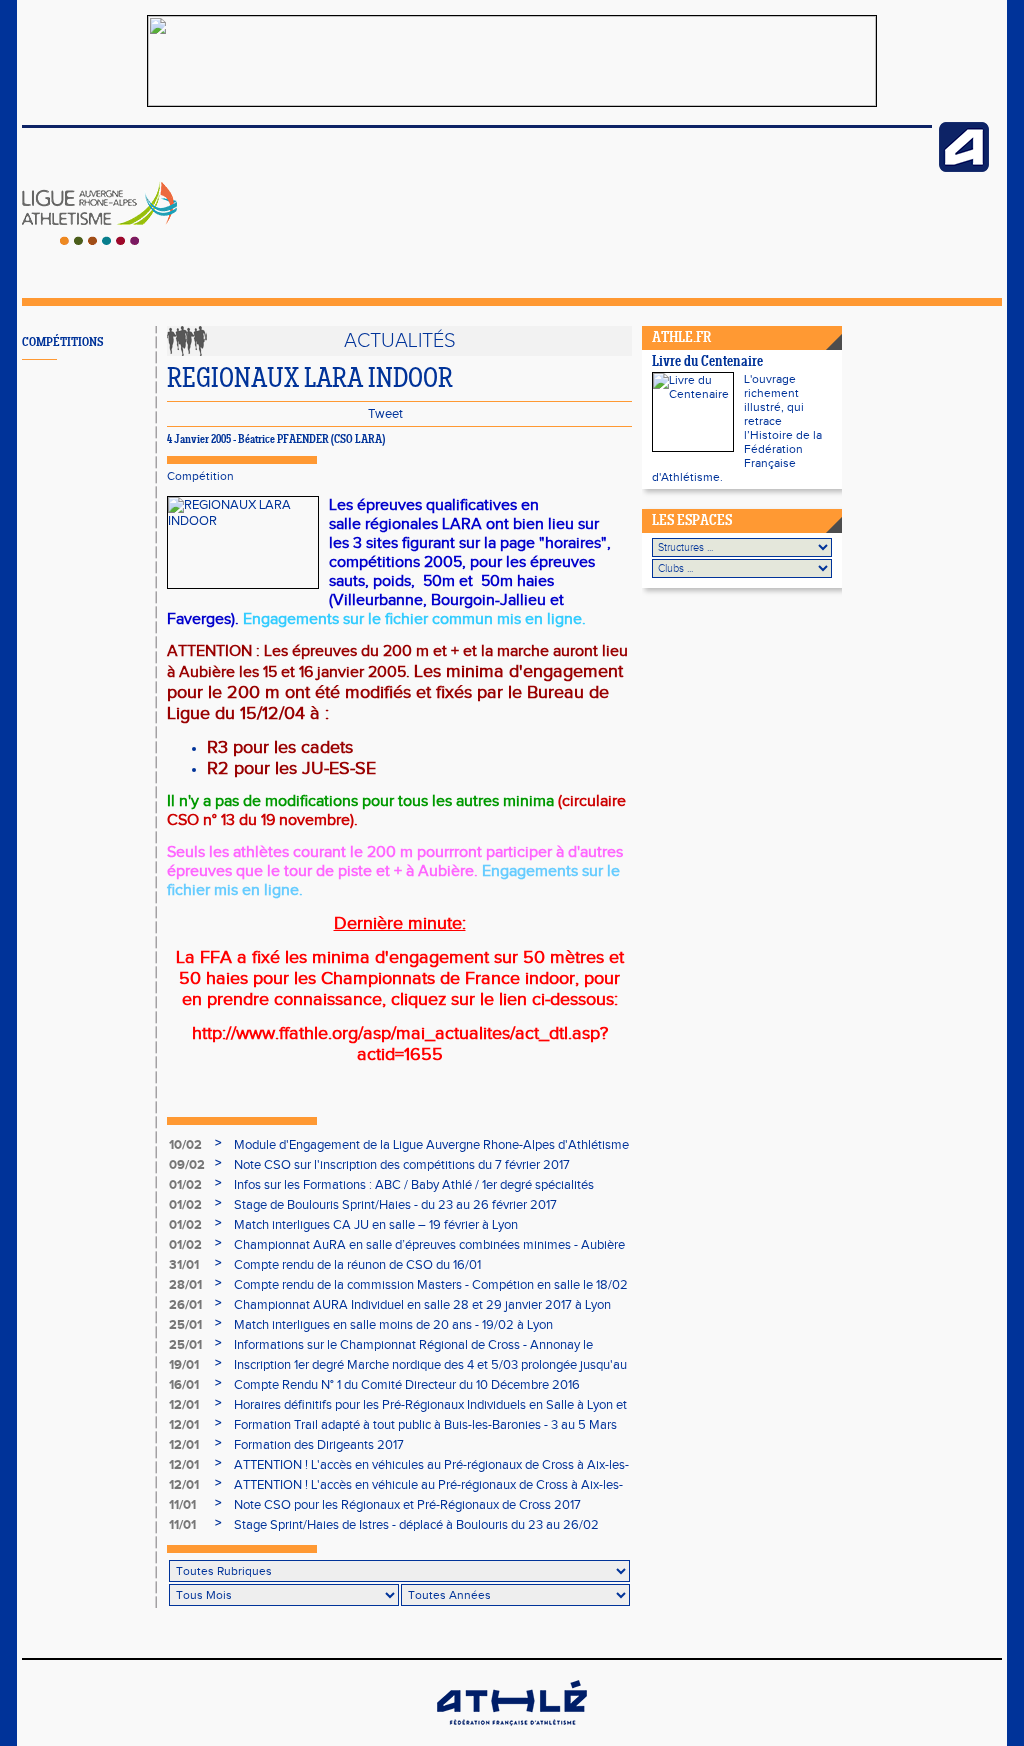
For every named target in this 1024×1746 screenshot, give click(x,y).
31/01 (184, 1265)
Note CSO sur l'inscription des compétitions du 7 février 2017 (402, 1165)
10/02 (185, 1145)
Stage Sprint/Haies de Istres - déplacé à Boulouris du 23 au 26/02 (416, 1525)
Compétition (200, 476)
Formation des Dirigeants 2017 (319, 1445)
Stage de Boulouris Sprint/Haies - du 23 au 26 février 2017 (395, 1205)
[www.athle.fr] (964, 168)
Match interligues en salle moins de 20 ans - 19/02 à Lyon (393, 1325)
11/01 (182, 1505)
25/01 (185, 1325)
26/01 (185, 1305)
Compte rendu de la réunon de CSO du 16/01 (357, 1265)
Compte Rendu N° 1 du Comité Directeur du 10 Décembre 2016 (407, 1385)
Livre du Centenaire (707, 362)
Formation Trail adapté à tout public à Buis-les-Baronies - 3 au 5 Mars (425, 1425)
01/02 (185, 1185)
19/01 (184, 1365)
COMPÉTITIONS (62, 342)
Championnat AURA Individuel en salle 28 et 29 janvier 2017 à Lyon (422, 1305)
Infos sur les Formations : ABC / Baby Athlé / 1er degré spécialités (414, 1185)
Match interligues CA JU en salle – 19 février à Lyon (376, 1225)
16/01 (184, 1385)
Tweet (385, 414)
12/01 (184, 1405)
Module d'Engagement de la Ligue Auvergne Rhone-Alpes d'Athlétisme (431, 1145)
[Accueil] (99, 241)
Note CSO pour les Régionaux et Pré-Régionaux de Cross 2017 (407, 1505)
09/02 (187, 1165)
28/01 (185, 1285)
